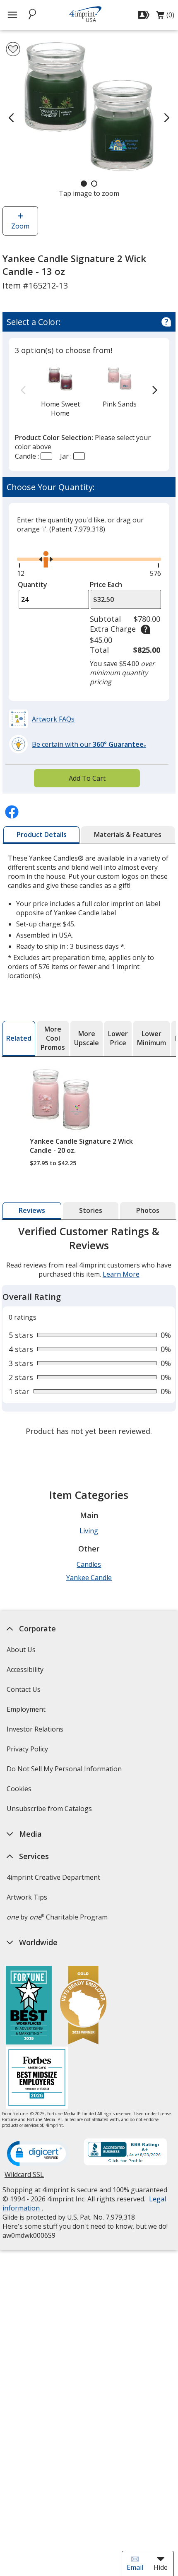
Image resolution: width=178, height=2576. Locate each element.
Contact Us (24, 1689)
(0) (165, 17)
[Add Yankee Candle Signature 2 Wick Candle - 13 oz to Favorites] (13, 49)
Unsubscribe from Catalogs (50, 1811)
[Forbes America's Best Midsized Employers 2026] (37, 2079)
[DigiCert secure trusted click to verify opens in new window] (38, 2154)
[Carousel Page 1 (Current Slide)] (84, 184)
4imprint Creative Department (53, 1877)
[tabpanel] (89, 1332)
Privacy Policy (28, 1752)
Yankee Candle (89, 1578)
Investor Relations (36, 1732)
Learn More (121, 1274)
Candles (89, 1564)
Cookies (20, 1791)
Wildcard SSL (24, 2178)
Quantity (32, 584)
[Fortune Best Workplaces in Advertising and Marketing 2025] (29, 2006)
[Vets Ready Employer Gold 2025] (83, 2006)
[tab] (41, 835)
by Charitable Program (57, 1917)
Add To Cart (87, 778)
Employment (26, 1709)
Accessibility (25, 1669)
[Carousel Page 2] (94, 184)
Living (89, 1531)
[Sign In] (145, 15)
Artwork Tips (27, 1897)
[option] (60, 391)
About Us (21, 1650)
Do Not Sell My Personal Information (65, 1771)
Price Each (106, 584)
